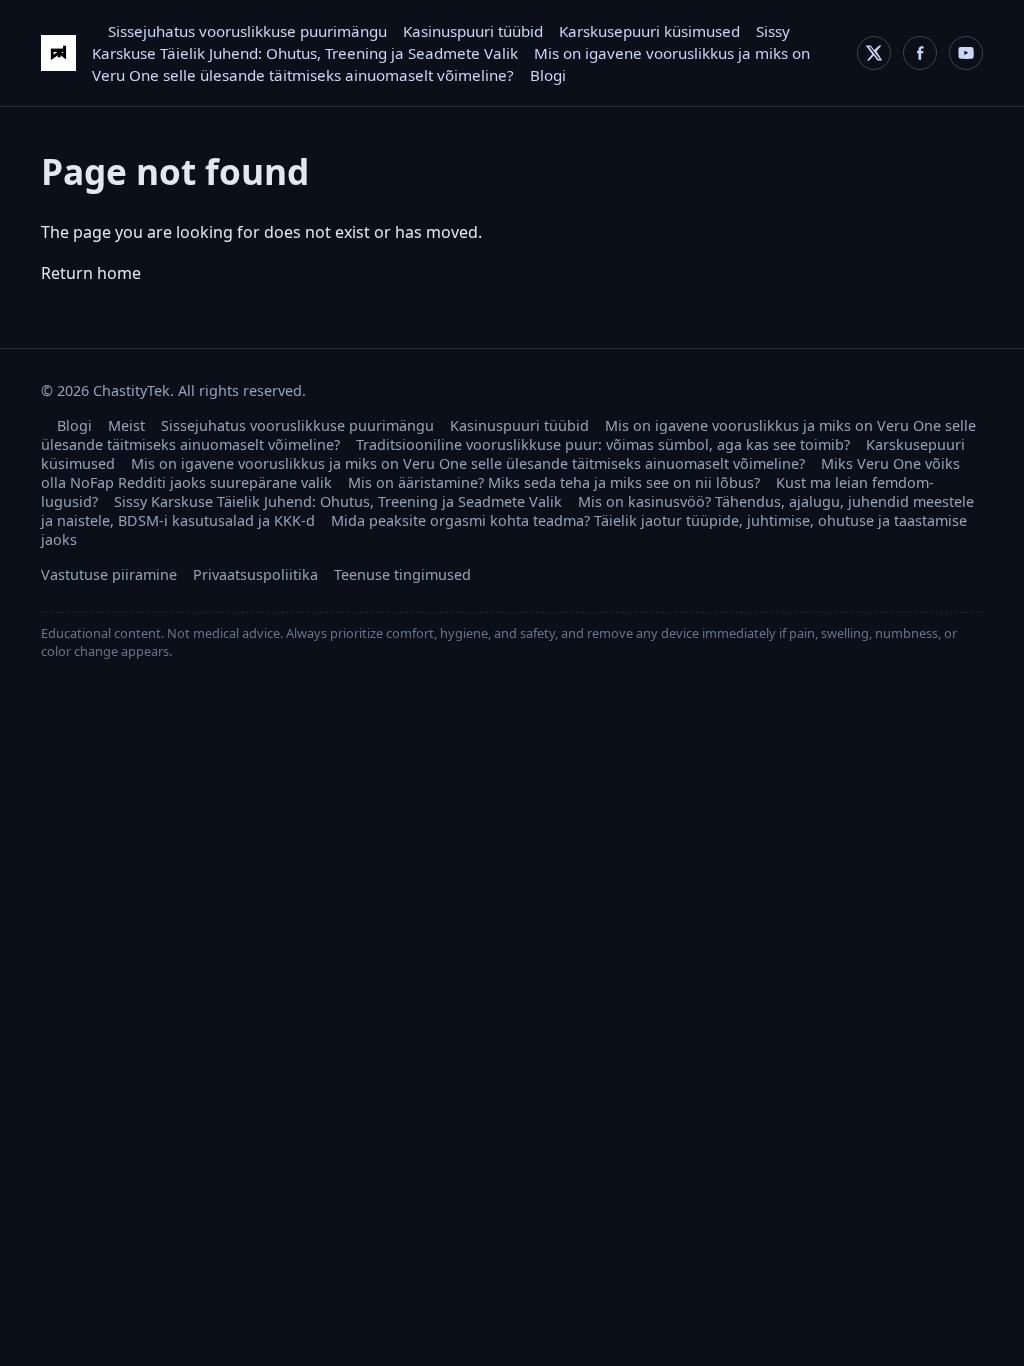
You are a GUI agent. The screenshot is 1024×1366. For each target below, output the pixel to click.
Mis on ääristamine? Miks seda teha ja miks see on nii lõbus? (554, 482)
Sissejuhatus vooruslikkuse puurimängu (247, 31)
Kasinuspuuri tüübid (473, 31)
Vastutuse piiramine (109, 574)
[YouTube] (966, 53)
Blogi (548, 75)
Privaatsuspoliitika (255, 574)
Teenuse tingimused (402, 574)
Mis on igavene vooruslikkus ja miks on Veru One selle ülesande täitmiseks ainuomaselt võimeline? (468, 463)
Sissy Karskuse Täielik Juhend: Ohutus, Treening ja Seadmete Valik (338, 501)
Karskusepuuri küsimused (649, 31)
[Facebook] (920, 53)
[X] (874, 53)
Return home (91, 273)
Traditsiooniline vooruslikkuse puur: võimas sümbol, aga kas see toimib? (603, 444)
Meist (126, 425)
